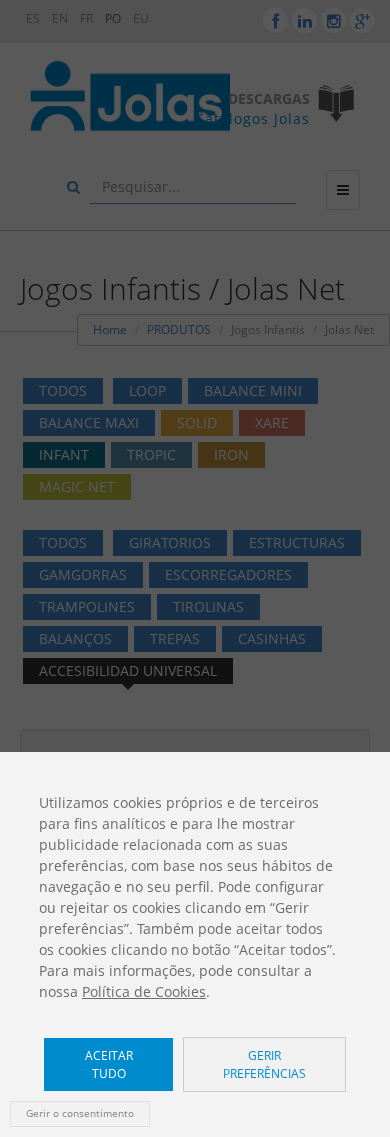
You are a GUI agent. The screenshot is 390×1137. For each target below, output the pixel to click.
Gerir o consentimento (80, 1113)
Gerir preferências (264, 1064)
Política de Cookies (144, 991)
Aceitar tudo (109, 1064)
